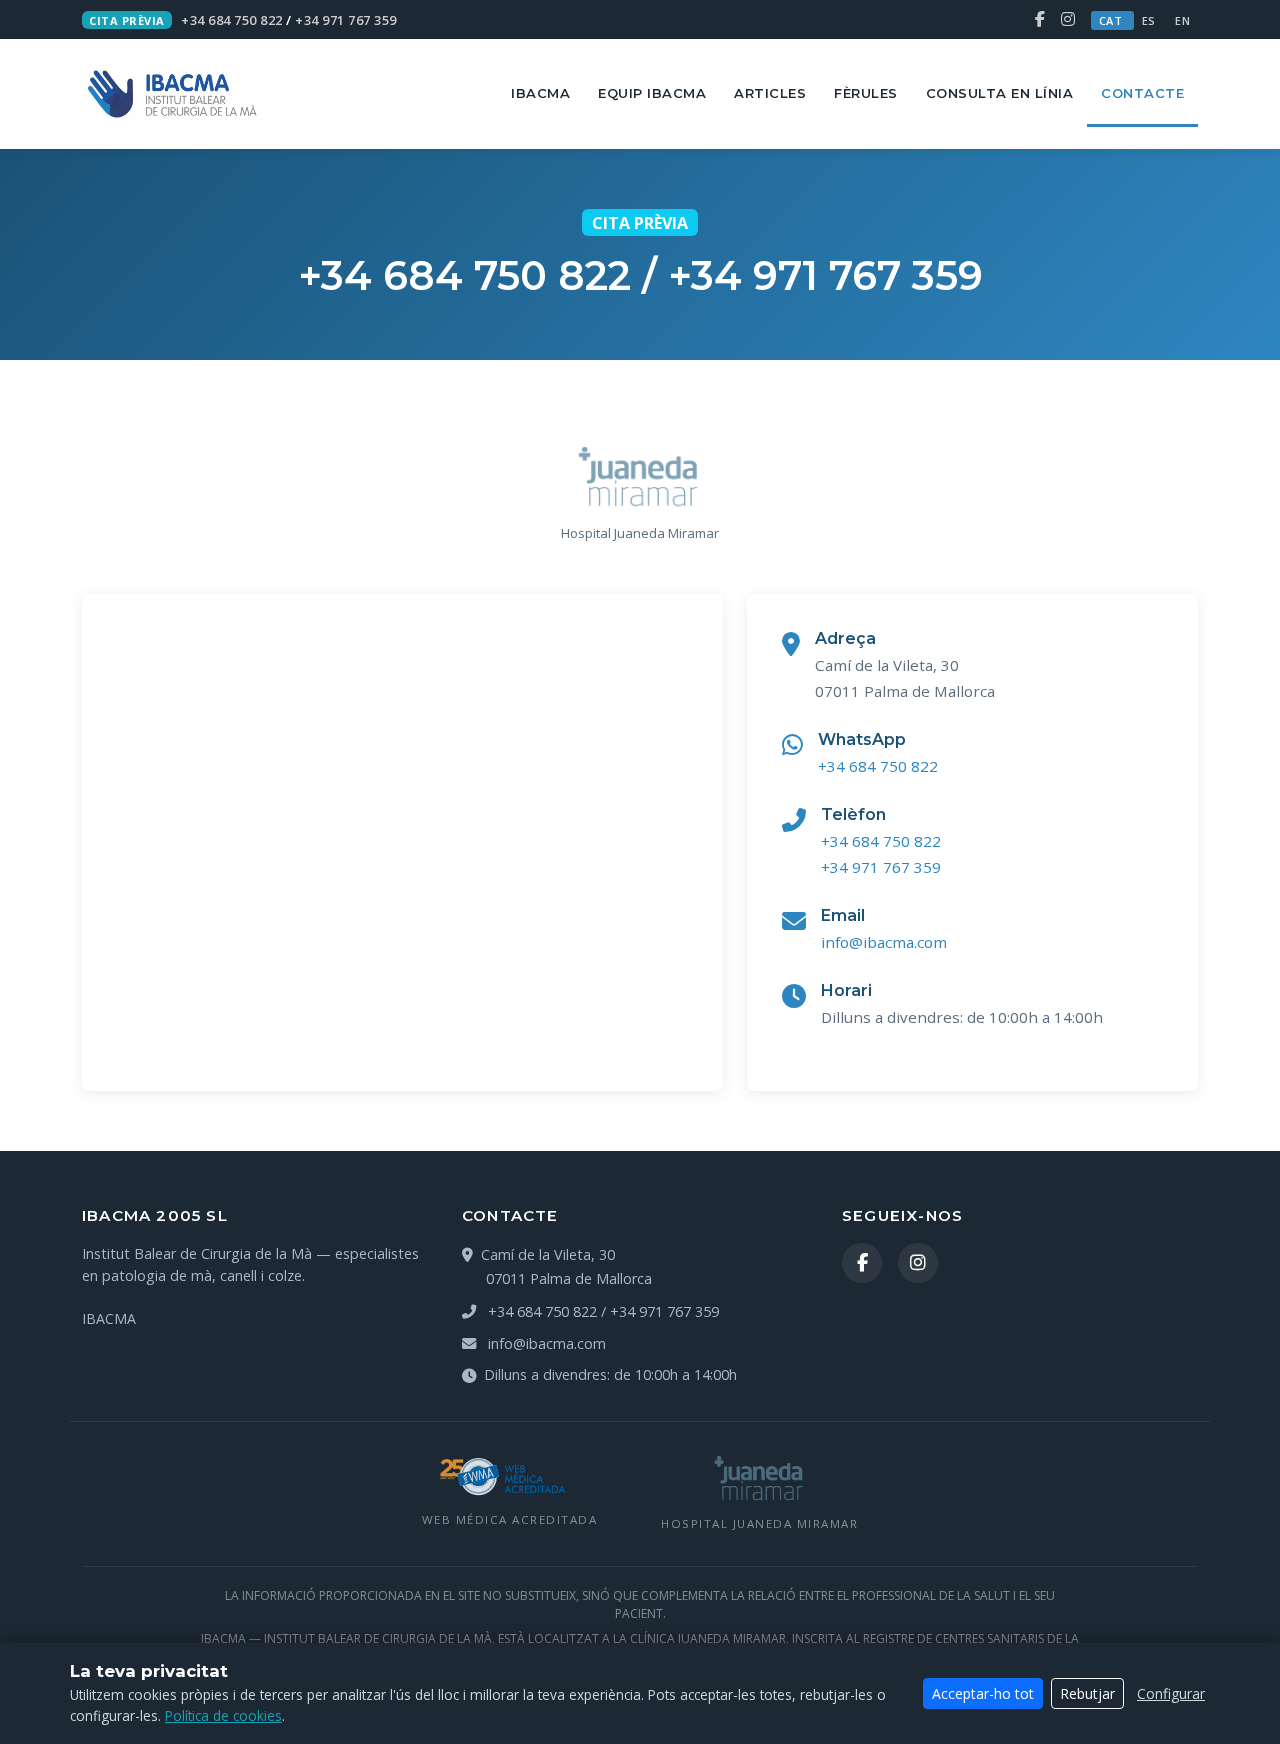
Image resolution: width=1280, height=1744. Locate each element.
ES (1151, 20)
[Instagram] (1068, 19)
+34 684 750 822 (232, 20)
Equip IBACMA (652, 93)
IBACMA (540, 93)
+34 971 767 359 (346, 20)
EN (1182, 20)
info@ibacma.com (884, 942)
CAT (1112, 20)
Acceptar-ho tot (983, 1693)
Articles (770, 93)
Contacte (1142, 93)
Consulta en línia (1000, 93)
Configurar (1171, 1693)
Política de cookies (223, 1715)
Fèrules (866, 93)
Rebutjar (1087, 1693)
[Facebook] (1042, 19)
